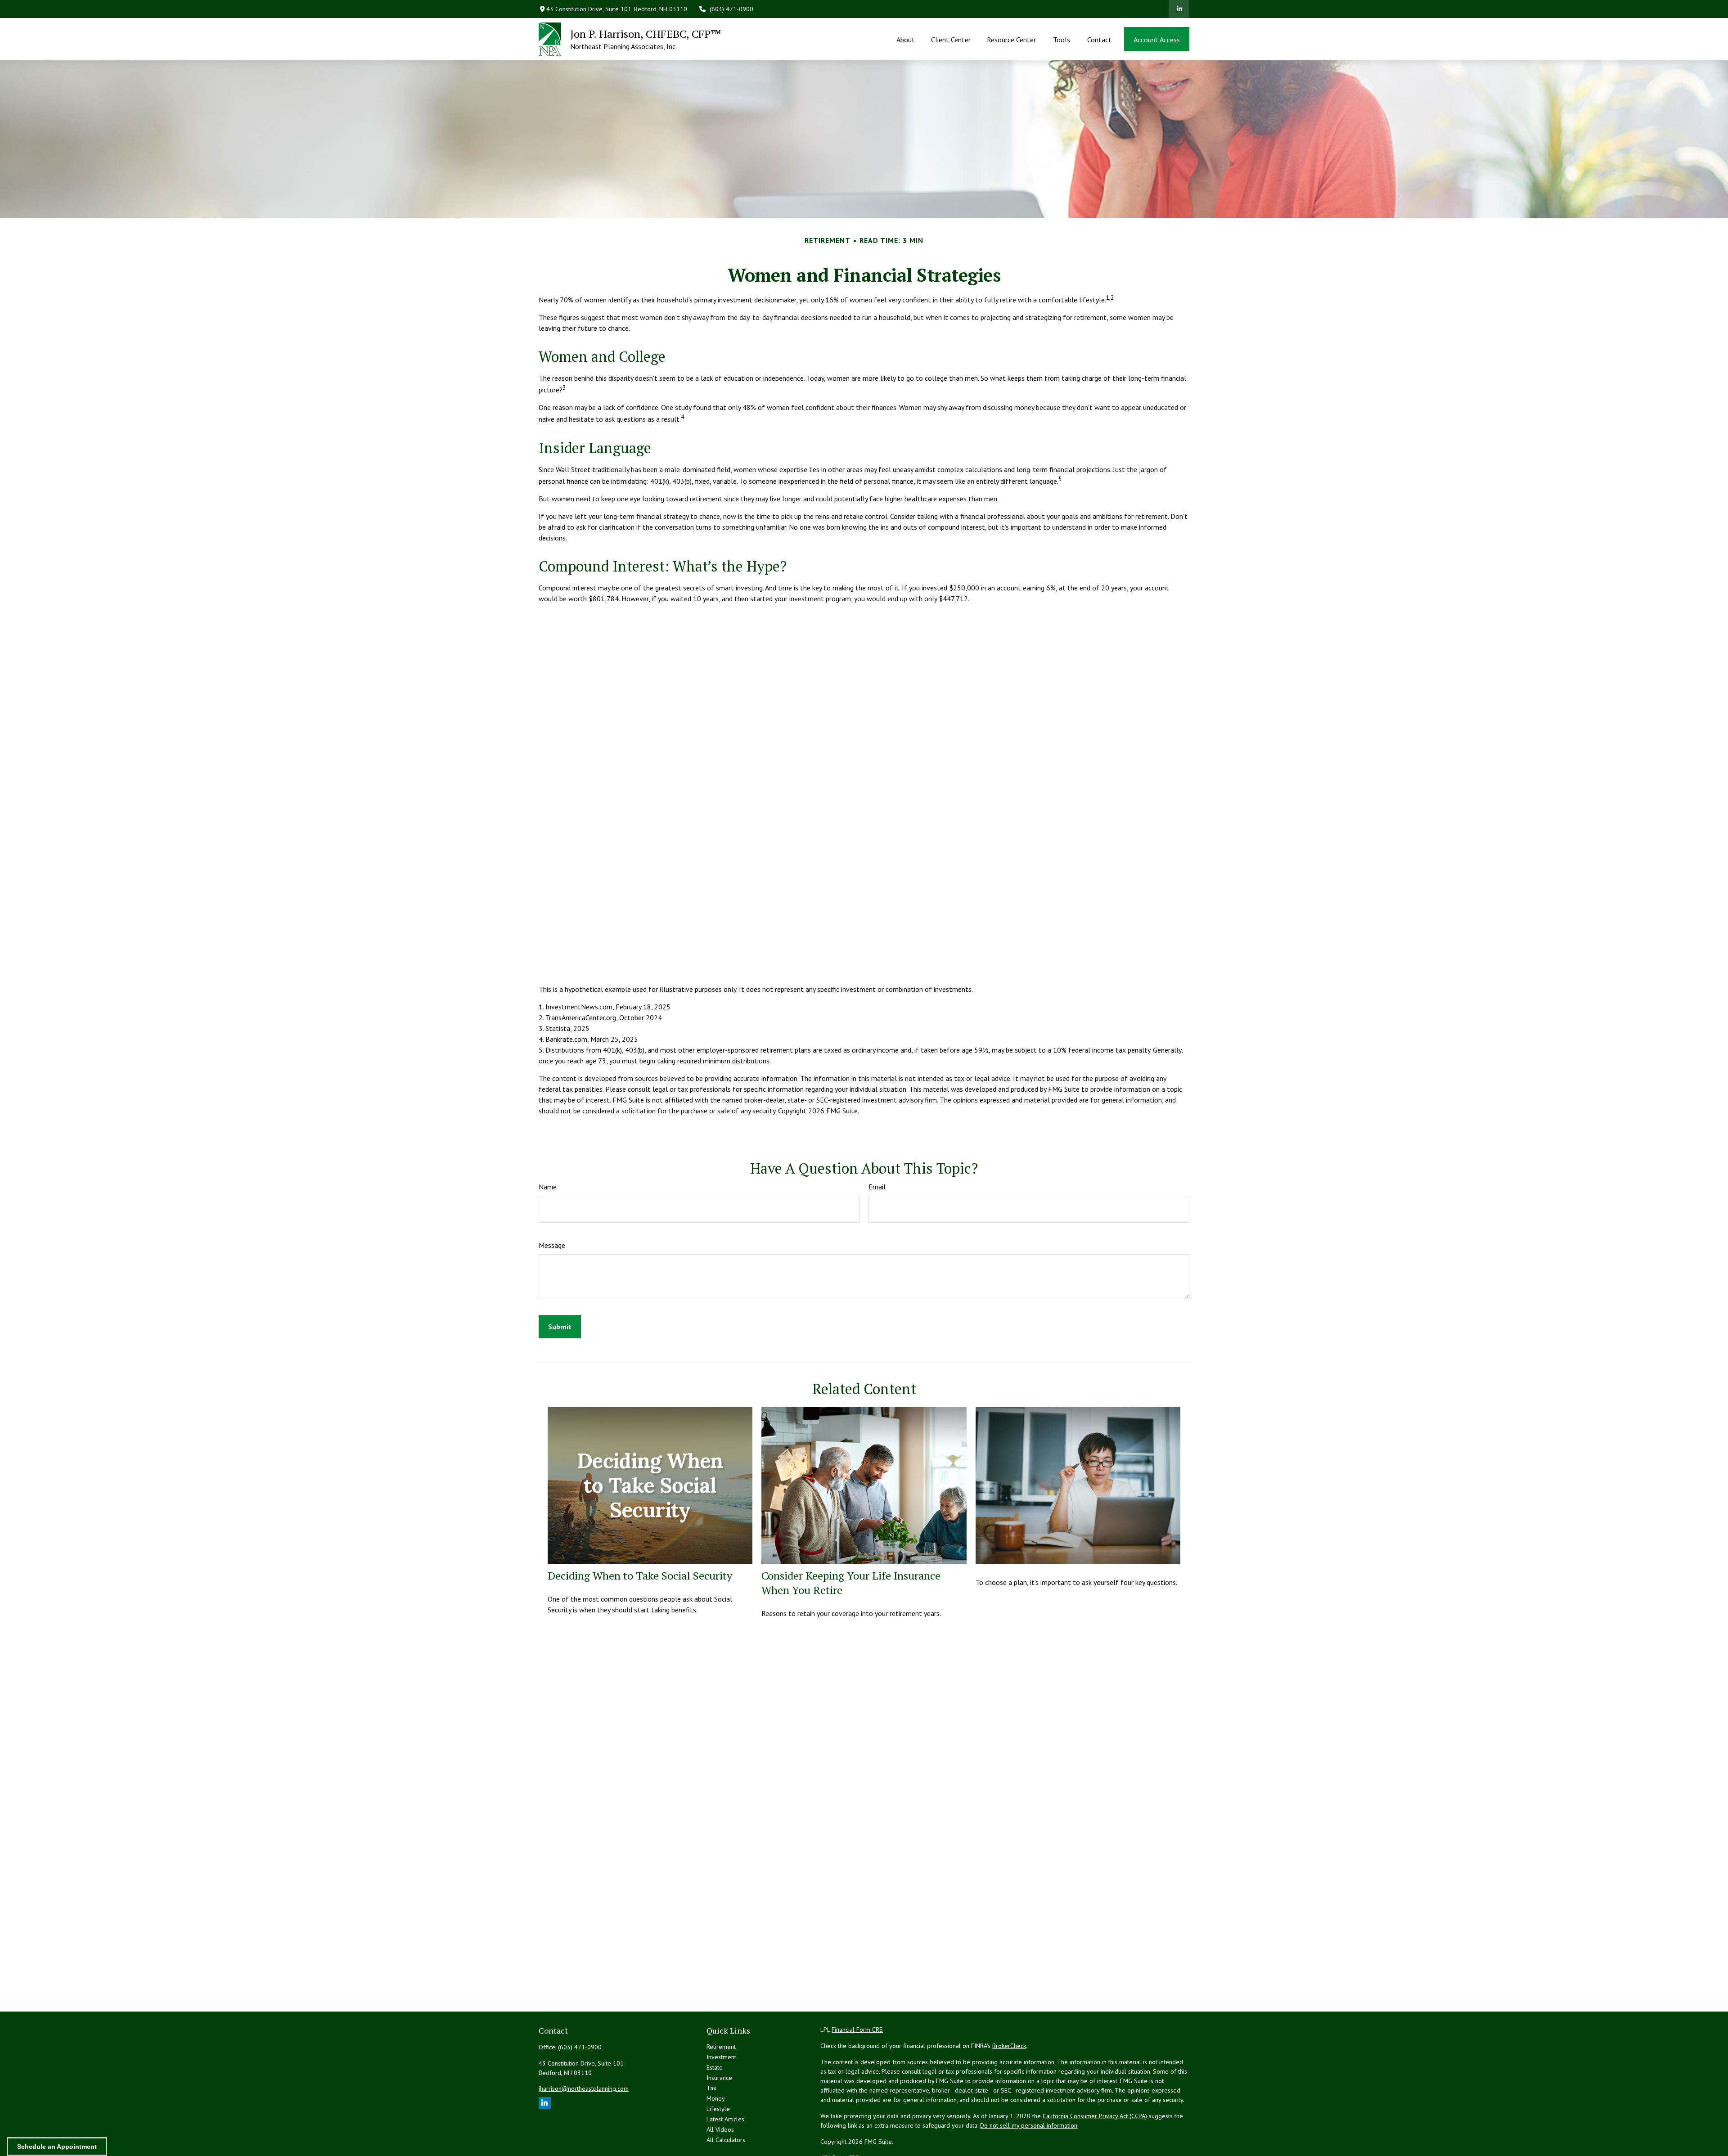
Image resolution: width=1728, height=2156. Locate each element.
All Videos (720, 2129)
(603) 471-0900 (731, 9)
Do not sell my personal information (1029, 2125)
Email (877, 1187)
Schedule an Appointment (57, 2147)
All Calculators (726, 2140)
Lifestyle (718, 2109)
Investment (721, 2057)
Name (548, 1187)
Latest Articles (725, 2119)
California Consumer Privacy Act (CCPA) (1095, 2116)
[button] (905, 39)
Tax (711, 2088)
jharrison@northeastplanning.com (584, 2088)
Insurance (719, 2078)
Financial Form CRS (857, 2030)
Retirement (721, 2047)
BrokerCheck (1009, 2046)
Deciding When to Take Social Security (640, 1575)
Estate (715, 2067)
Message (552, 1245)
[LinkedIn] (1179, 9)
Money (716, 2098)
